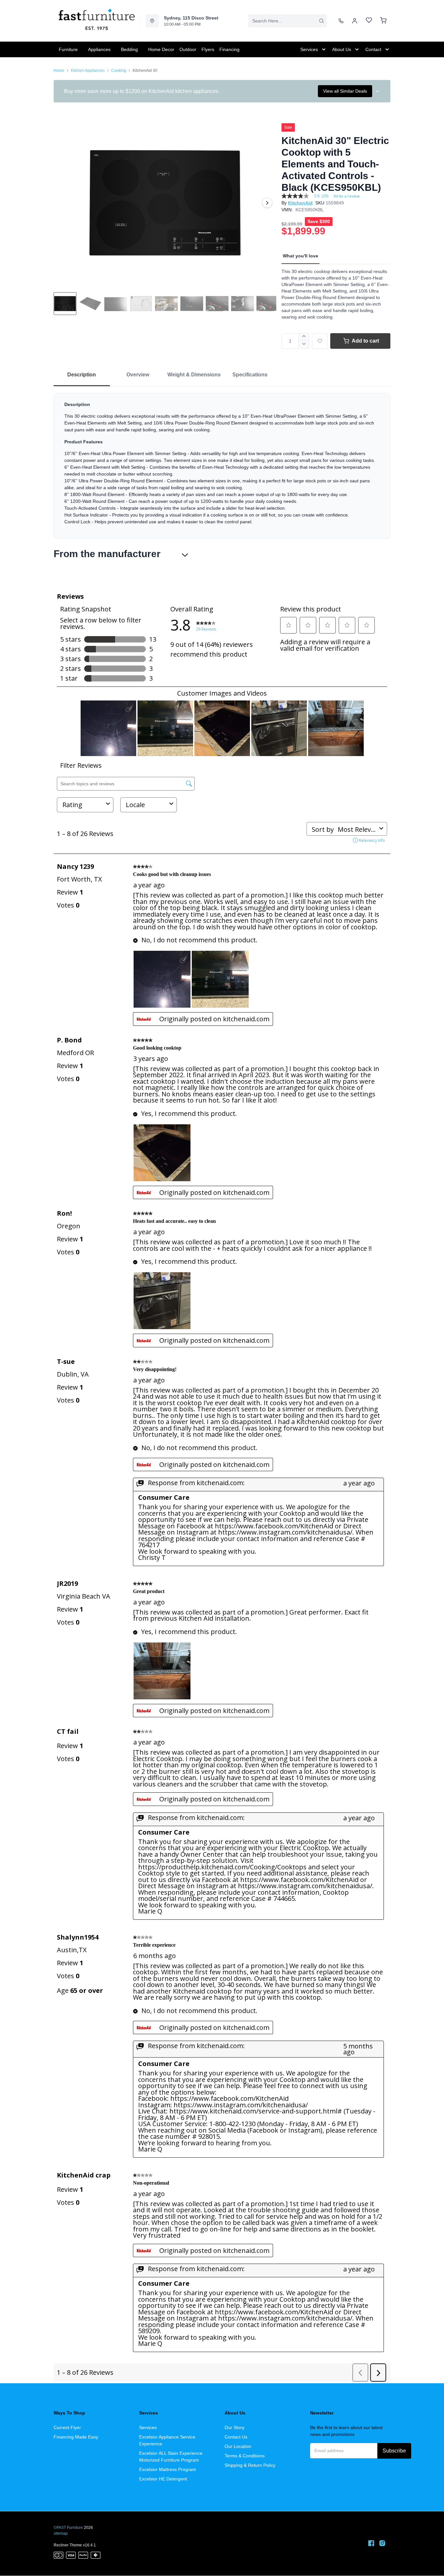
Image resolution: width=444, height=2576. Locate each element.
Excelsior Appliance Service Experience (167, 2440)
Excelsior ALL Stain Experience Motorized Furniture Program (171, 2457)
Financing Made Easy (76, 2437)
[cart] (383, 21)
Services (148, 2427)
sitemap (61, 2533)
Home (59, 71)
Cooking (119, 71)
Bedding (129, 49)
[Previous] (63, 203)
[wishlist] (369, 21)
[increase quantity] (304, 337)
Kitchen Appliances (88, 71)
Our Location (238, 2446)
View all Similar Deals (345, 91)
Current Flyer (67, 2427)
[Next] (267, 203)
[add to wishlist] (320, 341)
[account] (355, 21)
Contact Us (236, 2437)
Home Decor (161, 49)
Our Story (235, 2427)
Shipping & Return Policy (250, 2465)
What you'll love (300, 256)
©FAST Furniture (68, 2528)
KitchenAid (300, 203)
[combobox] (287, 21)
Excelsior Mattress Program (168, 2469)
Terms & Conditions (245, 2456)
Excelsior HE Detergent (163, 2479)
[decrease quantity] (304, 345)
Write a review (346, 196)
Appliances (99, 49)
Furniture (68, 49)
